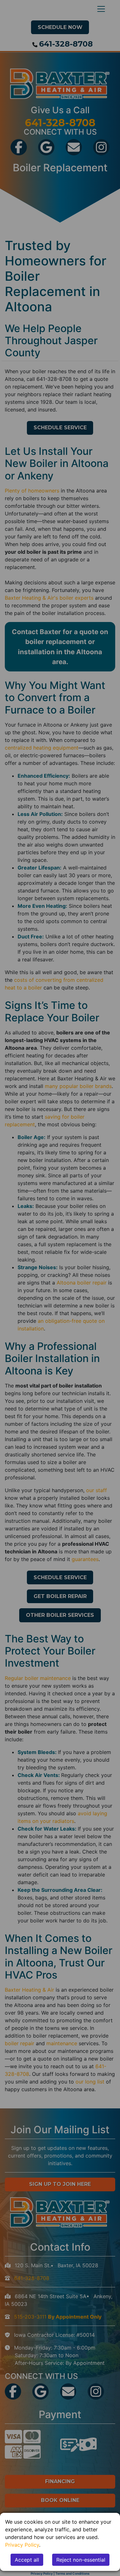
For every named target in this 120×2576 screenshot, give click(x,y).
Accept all (27, 2560)
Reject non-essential (81, 2560)
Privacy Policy (22, 2545)
